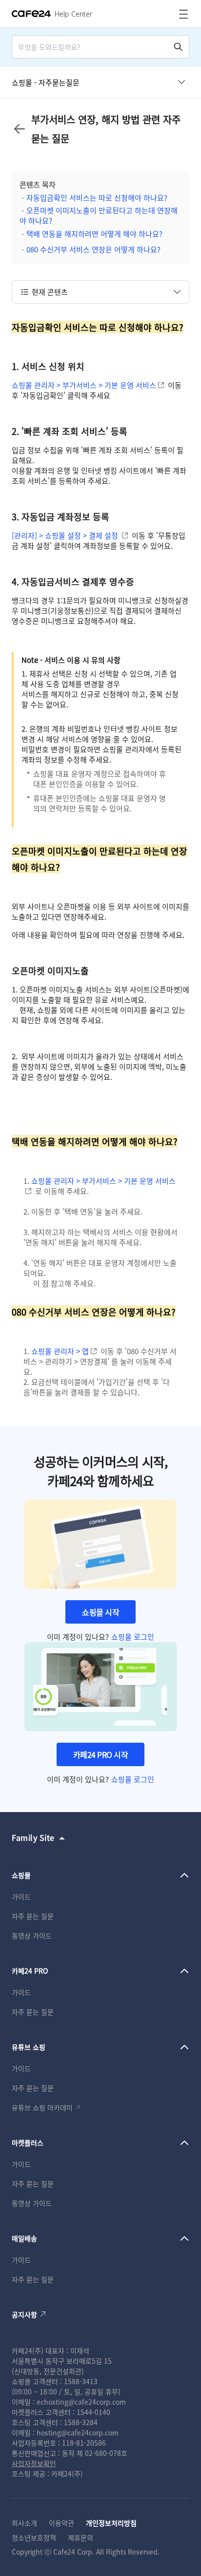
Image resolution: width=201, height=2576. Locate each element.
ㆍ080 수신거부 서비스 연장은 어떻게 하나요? (90, 249)
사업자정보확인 (34, 2463)
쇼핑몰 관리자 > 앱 (60, 1351)
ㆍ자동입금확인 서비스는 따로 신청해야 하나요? (93, 197)
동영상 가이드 (32, 1936)
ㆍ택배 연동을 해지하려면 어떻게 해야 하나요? (91, 234)
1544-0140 (93, 2412)
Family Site (33, 1837)
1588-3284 (81, 2422)
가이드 (21, 1896)
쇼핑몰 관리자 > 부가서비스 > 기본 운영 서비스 (84, 385)
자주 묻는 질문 (33, 1916)
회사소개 (24, 2523)
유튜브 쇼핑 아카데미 (42, 2107)
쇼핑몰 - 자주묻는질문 (46, 82)
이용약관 (61, 2523)
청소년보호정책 (34, 2537)
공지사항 (24, 2314)
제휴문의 (80, 2537)
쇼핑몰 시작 (100, 1612)
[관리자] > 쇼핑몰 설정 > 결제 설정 (65, 535)
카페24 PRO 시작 (101, 1754)
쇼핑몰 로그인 (133, 1637)
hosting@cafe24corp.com (78, 2432)
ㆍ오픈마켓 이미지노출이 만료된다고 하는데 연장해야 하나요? (99, 215)
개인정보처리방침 (111, 2523)
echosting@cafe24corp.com (81, 2402)
